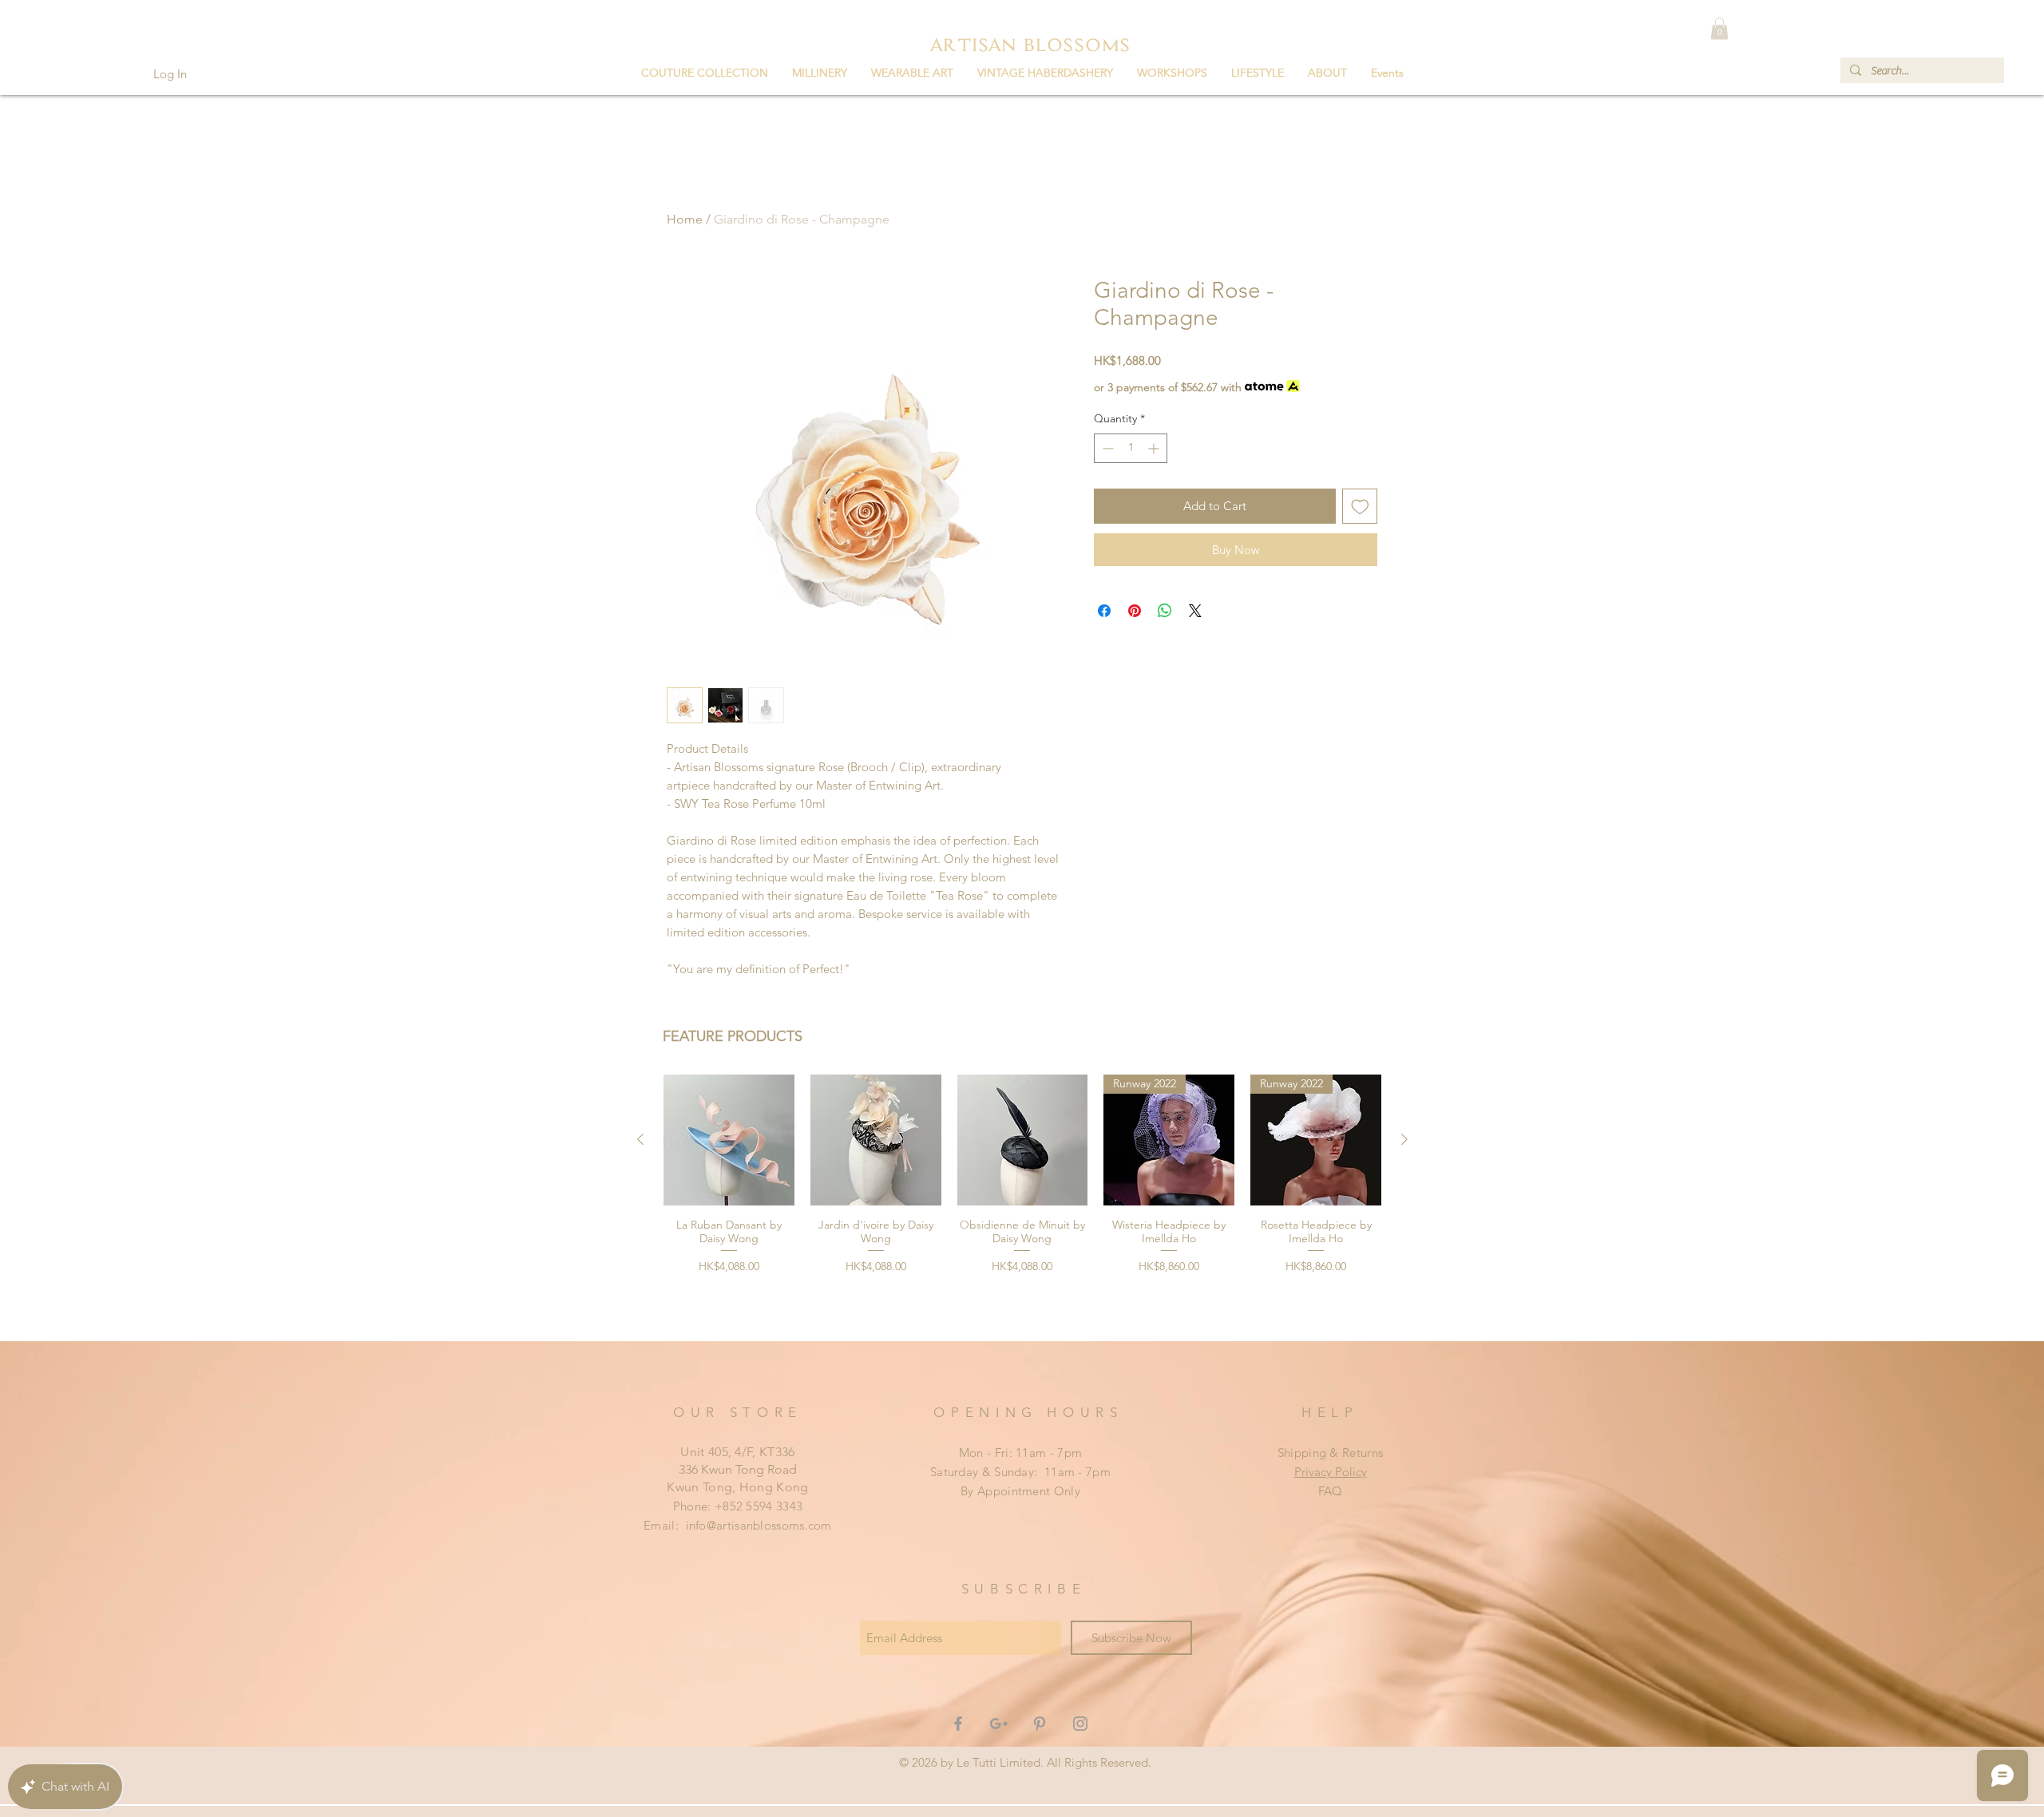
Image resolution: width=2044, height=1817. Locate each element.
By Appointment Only (1020, 1491)
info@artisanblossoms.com (759, 1525)
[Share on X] (1195, 611)
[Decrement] (1106, 448)
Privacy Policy (1331, 1472)
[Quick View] (729, 1140)
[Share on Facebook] (1104, 611)
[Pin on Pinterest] (1135, 611)
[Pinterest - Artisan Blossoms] (1040, 1724)
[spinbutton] (1131, 448)
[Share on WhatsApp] (1165, 611)
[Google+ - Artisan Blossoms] (999, 1724)
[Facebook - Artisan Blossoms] (958, 1724)
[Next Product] (1404, 1139)
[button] (705, 73)
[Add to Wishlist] (1360, 507)
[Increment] (1155, 448)
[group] (1022, 1201)
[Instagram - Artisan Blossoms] (1080, 1724)
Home (685, 219)
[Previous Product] (640, 1139)
